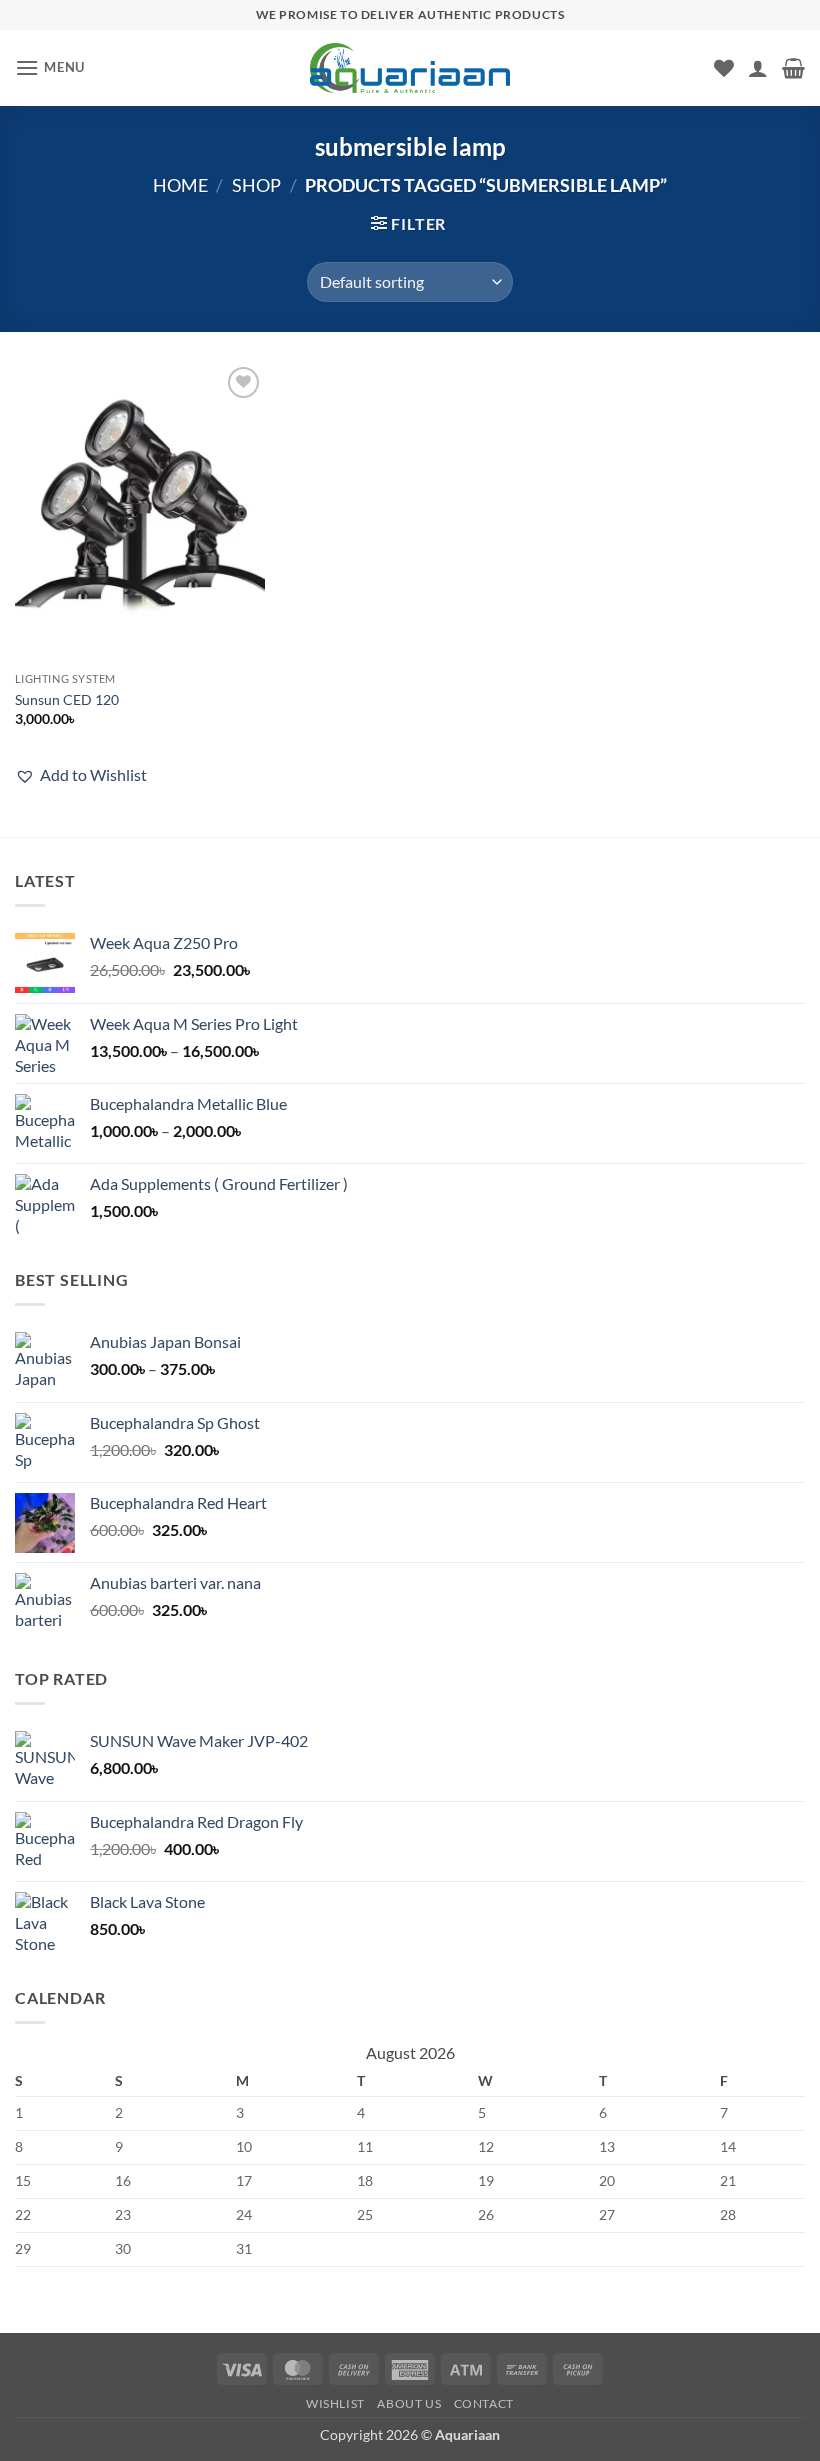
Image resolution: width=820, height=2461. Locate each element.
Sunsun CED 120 (67, 699)
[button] (50, 67)
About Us (409, 2403)
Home (180, 185)
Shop (256, 185)
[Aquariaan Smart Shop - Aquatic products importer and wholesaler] (410, 68)
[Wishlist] (724, 68)
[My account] (758, 68)
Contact (484, 2403)
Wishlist (335, 2403)
